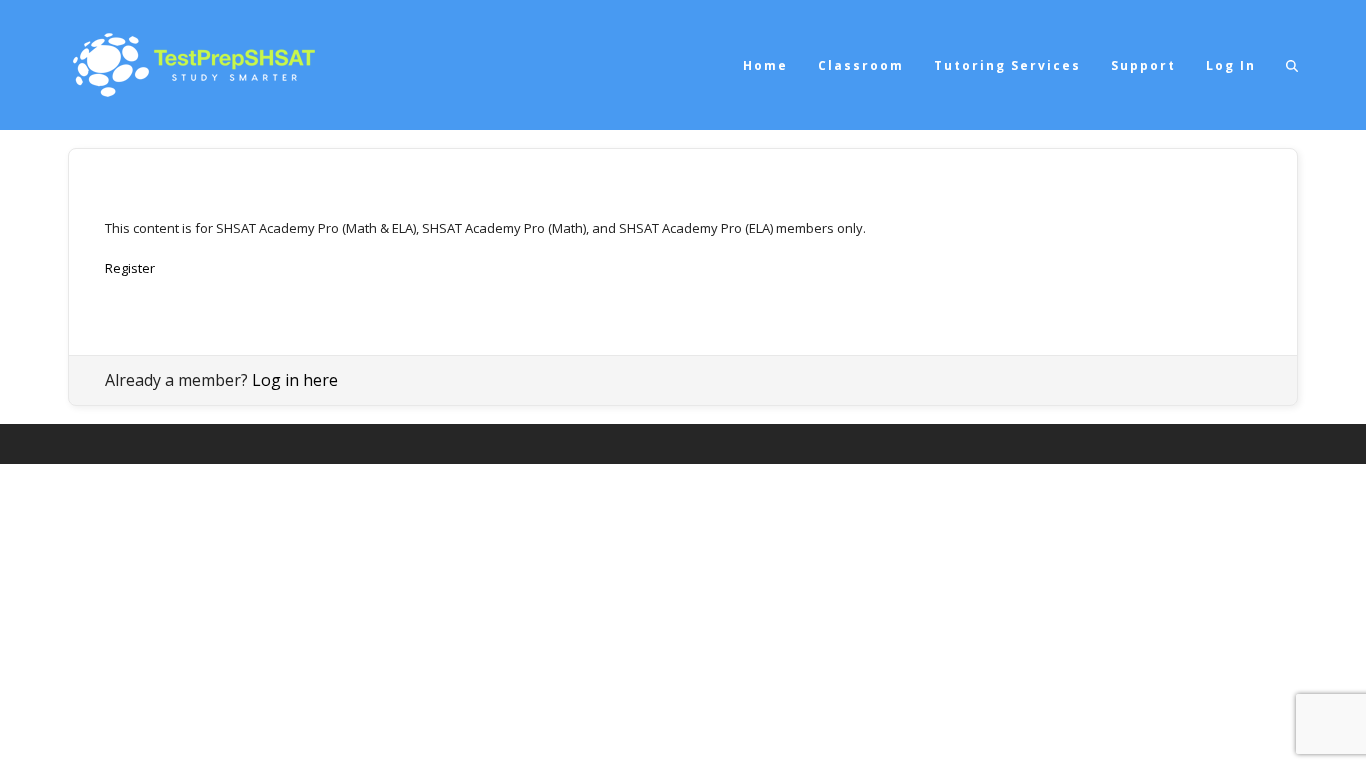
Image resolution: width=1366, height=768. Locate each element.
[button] (1292, 65)
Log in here (295, 380)
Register (130, 268)
